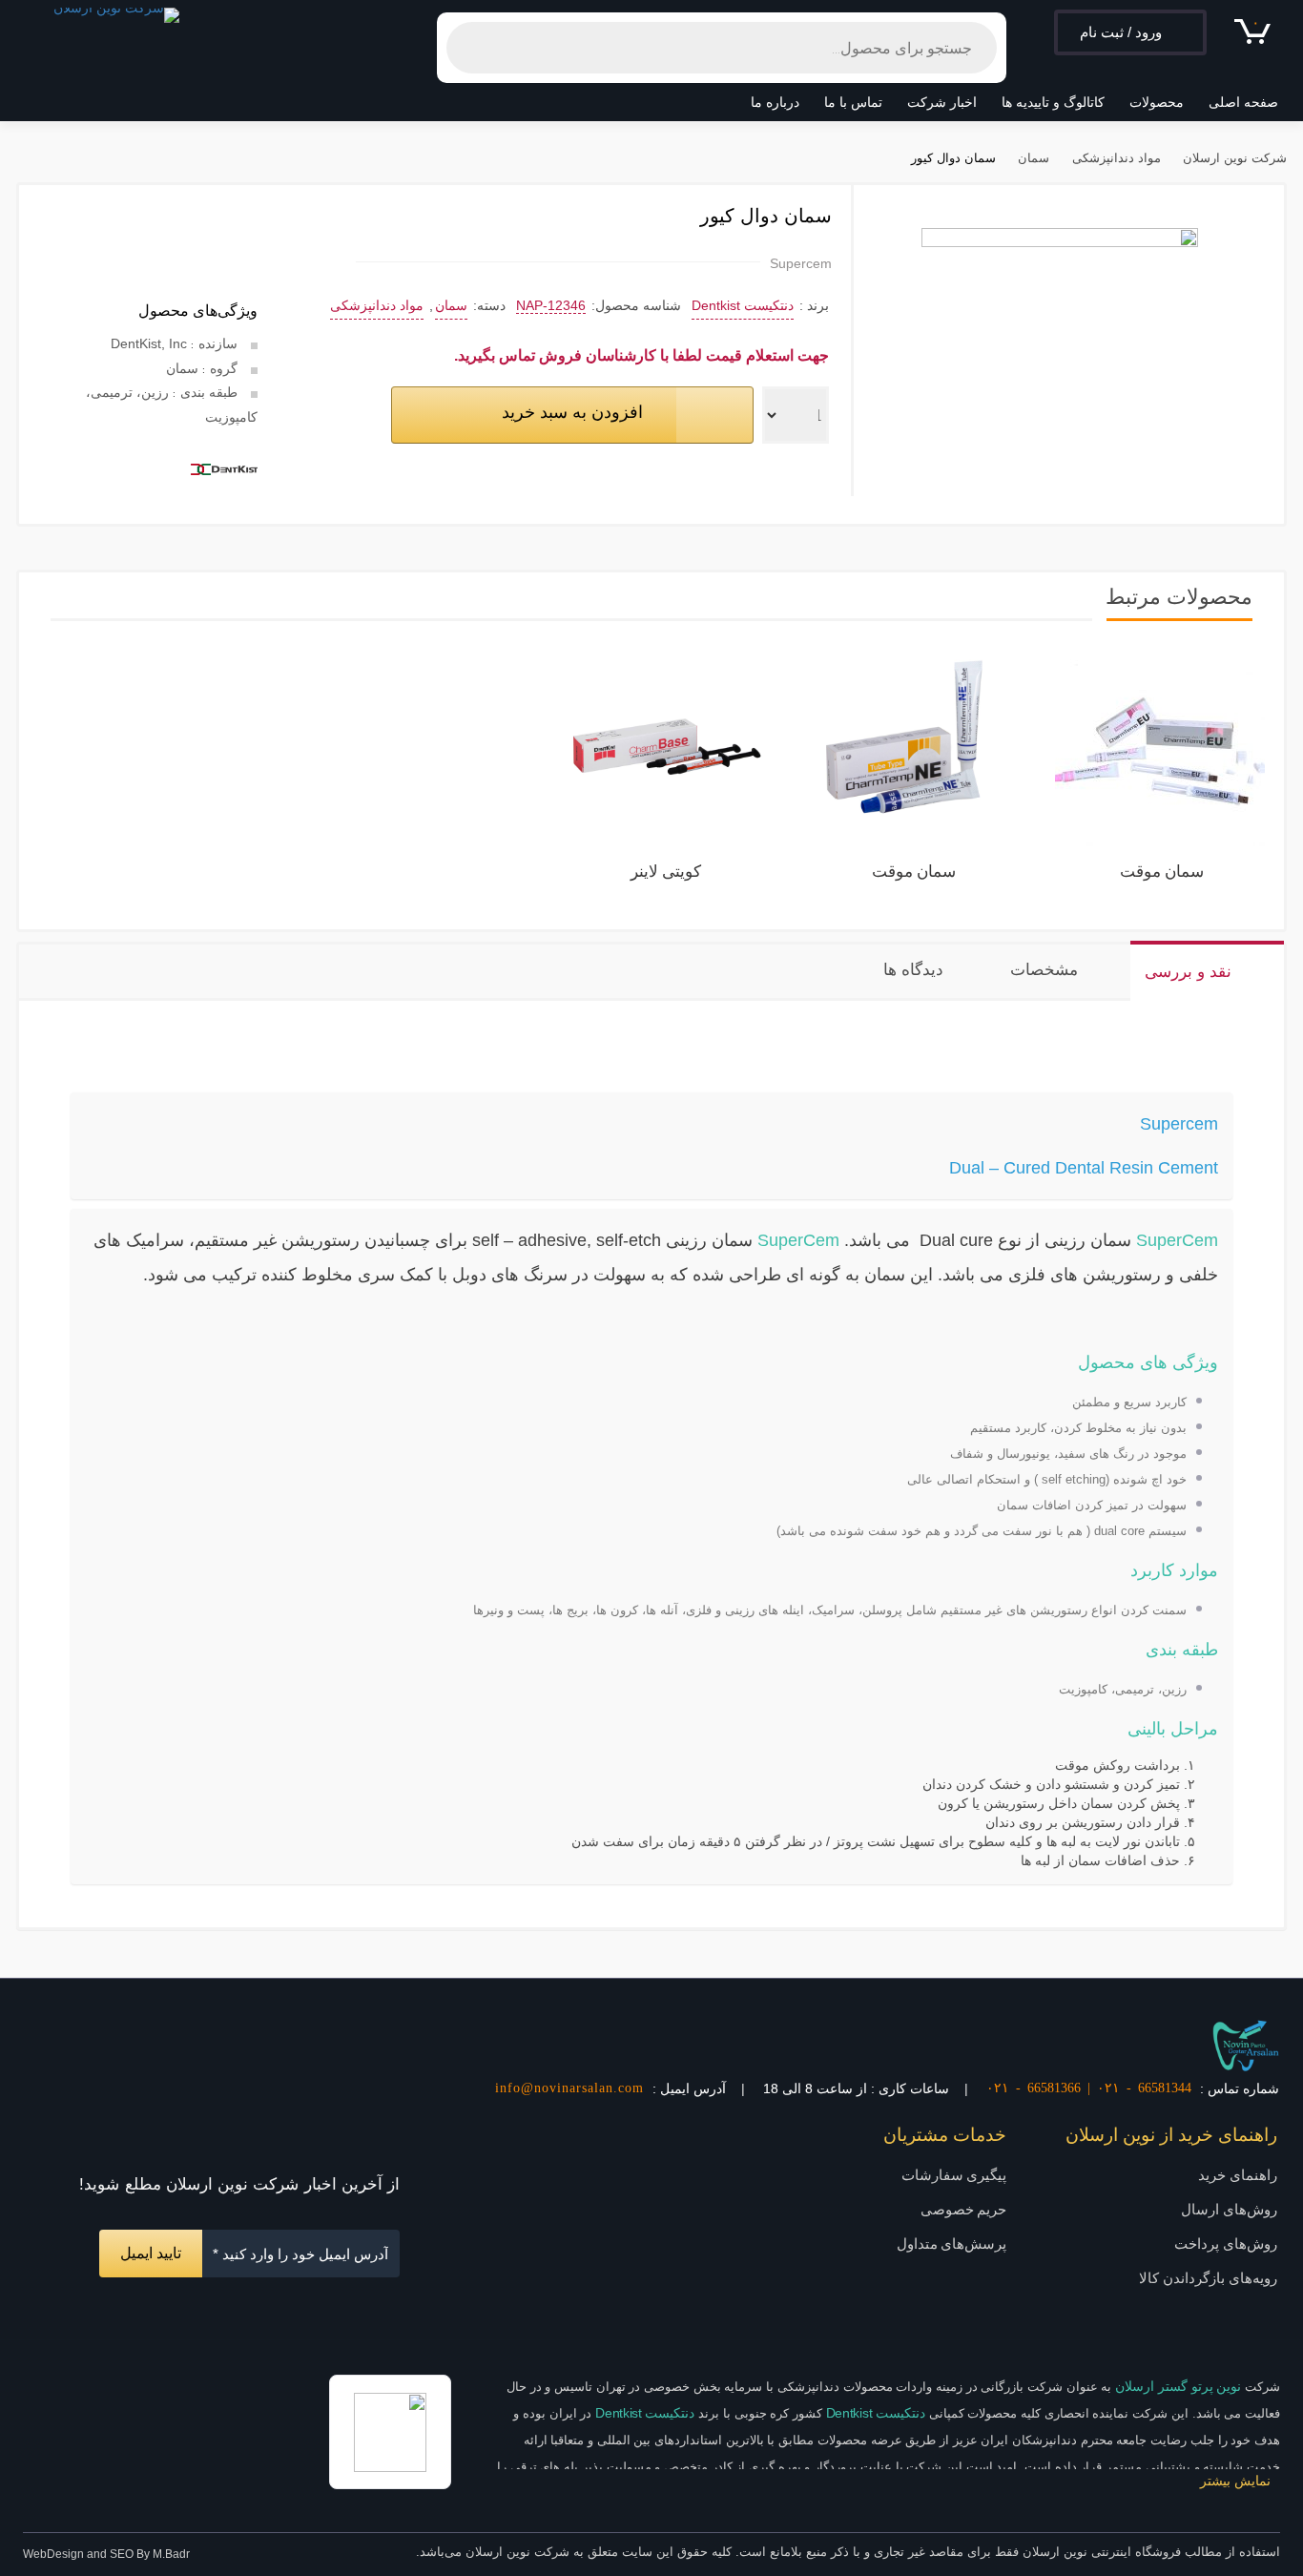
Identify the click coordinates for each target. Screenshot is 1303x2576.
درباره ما (775, 102)
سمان (1034, 160)
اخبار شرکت (942, 102)
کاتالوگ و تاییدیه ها (1053, 102)
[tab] (1207, 971)
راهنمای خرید (1238, 2175)
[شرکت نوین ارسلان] (1246, 2045)
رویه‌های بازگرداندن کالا (1208, 2278)
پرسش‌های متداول (952, 2244)
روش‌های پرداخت (1226, 2244)
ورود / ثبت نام (1121, 32)
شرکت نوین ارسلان (1235, 160)
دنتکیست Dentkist (743, 305)
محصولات (1157, 102)
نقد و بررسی (1188, 972)
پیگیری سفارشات (954, 2175)
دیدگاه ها (913, 970)
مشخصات (1044, 970)
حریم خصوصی (964, 2209)
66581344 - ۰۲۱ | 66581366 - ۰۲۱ (1089, 2088)
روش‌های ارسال (1229, 2209)
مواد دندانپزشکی (1116, 160)
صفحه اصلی (1243, 102)
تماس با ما (853, 102)
